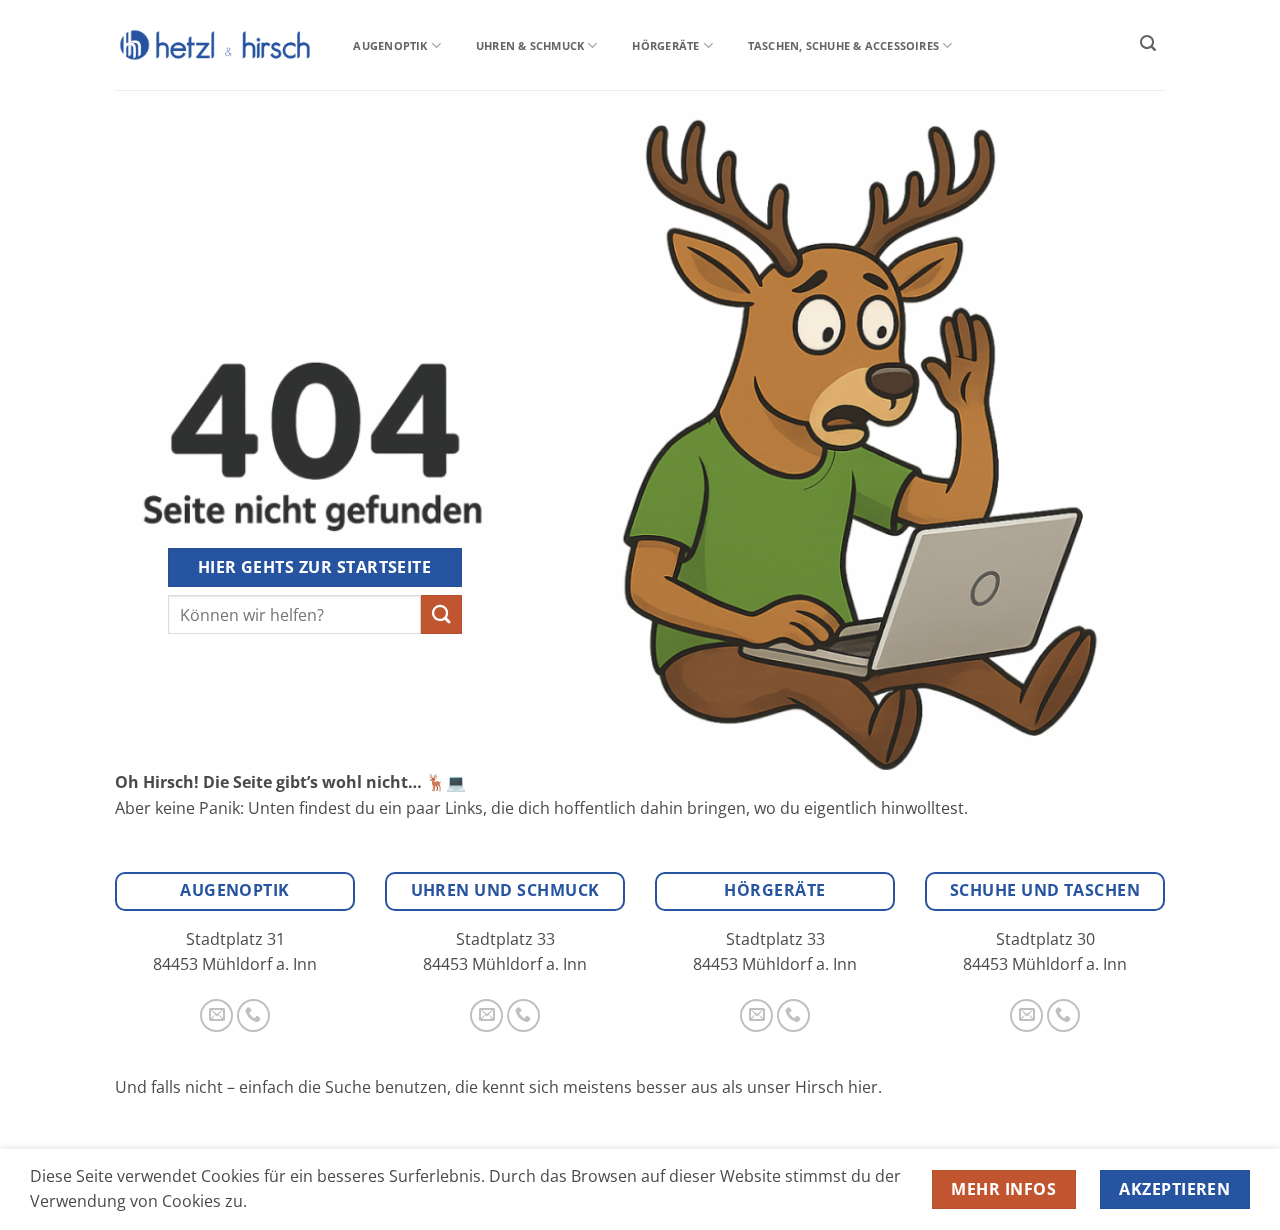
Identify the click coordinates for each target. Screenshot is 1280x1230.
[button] (1148, 43)
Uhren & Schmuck (530, 45)
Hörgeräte (665, 45)
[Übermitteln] (441, 614)
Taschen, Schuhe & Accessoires (844, 45)
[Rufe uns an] (253, 1015)
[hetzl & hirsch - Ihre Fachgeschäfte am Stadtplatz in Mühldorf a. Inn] (215, 44)
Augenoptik (390, 45)
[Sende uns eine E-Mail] (216, 1015)
